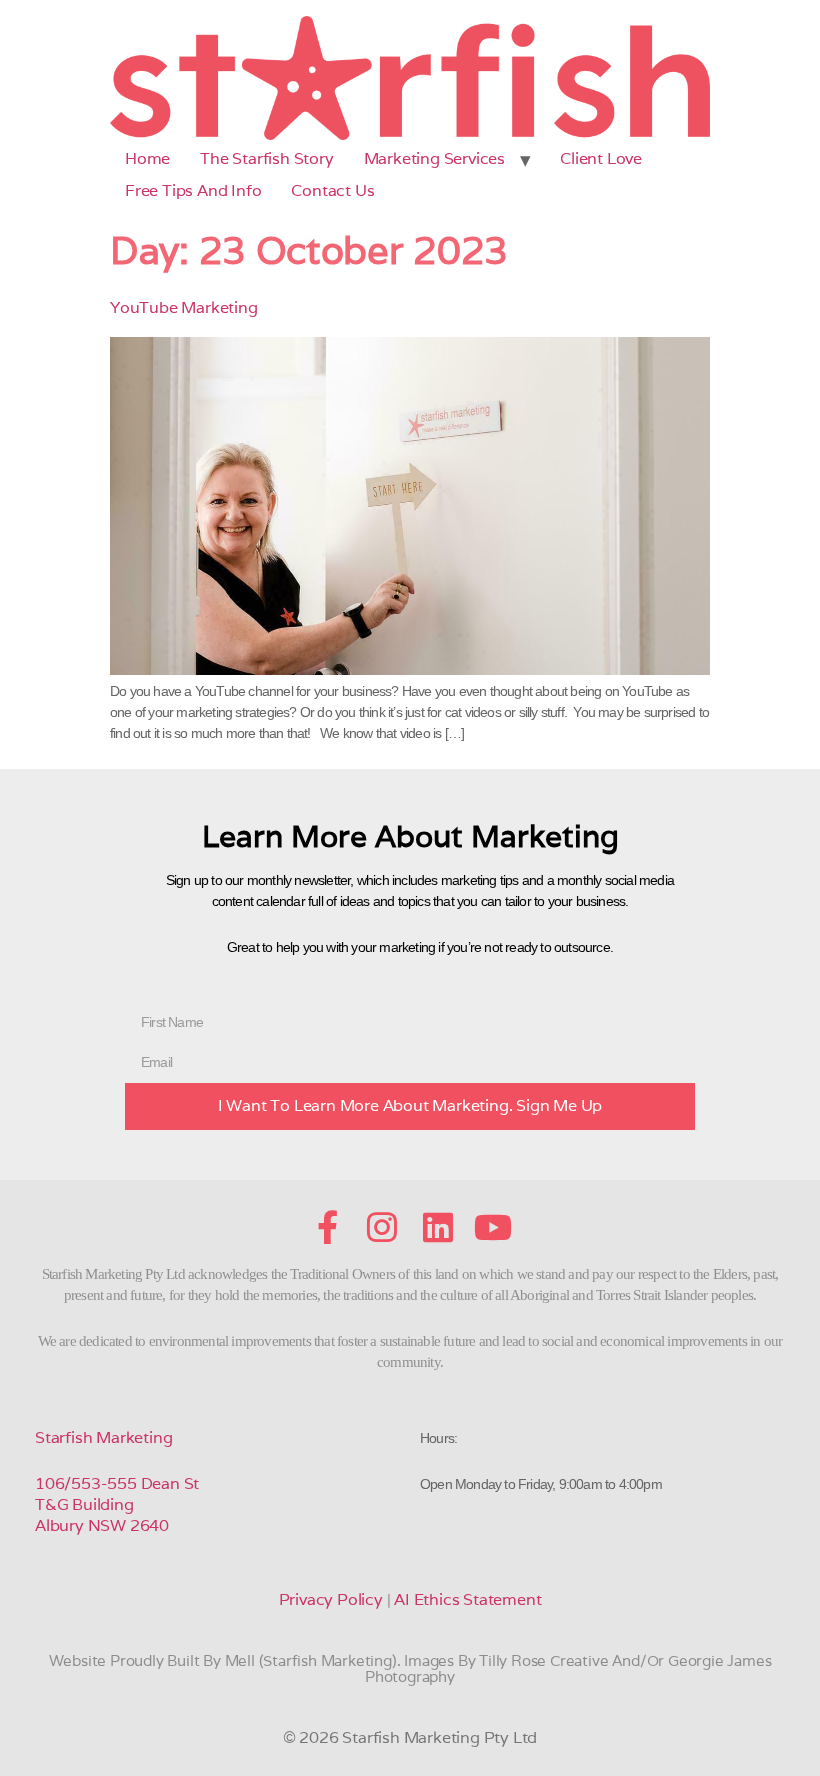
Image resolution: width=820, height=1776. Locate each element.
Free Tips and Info (193, 190)
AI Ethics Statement (467, 1599)
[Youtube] (493, 1227)
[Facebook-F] (327, 1227)
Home (147, 158)
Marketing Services (434, 158)
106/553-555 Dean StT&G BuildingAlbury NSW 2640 (117, 1504)
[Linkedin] (438, 1227)
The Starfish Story (266, 158)
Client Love (601, 158)
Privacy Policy (331, 1599)
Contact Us (332, 190)
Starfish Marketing (103, 1437)
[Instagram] (382, 1227)
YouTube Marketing (184, 307)
